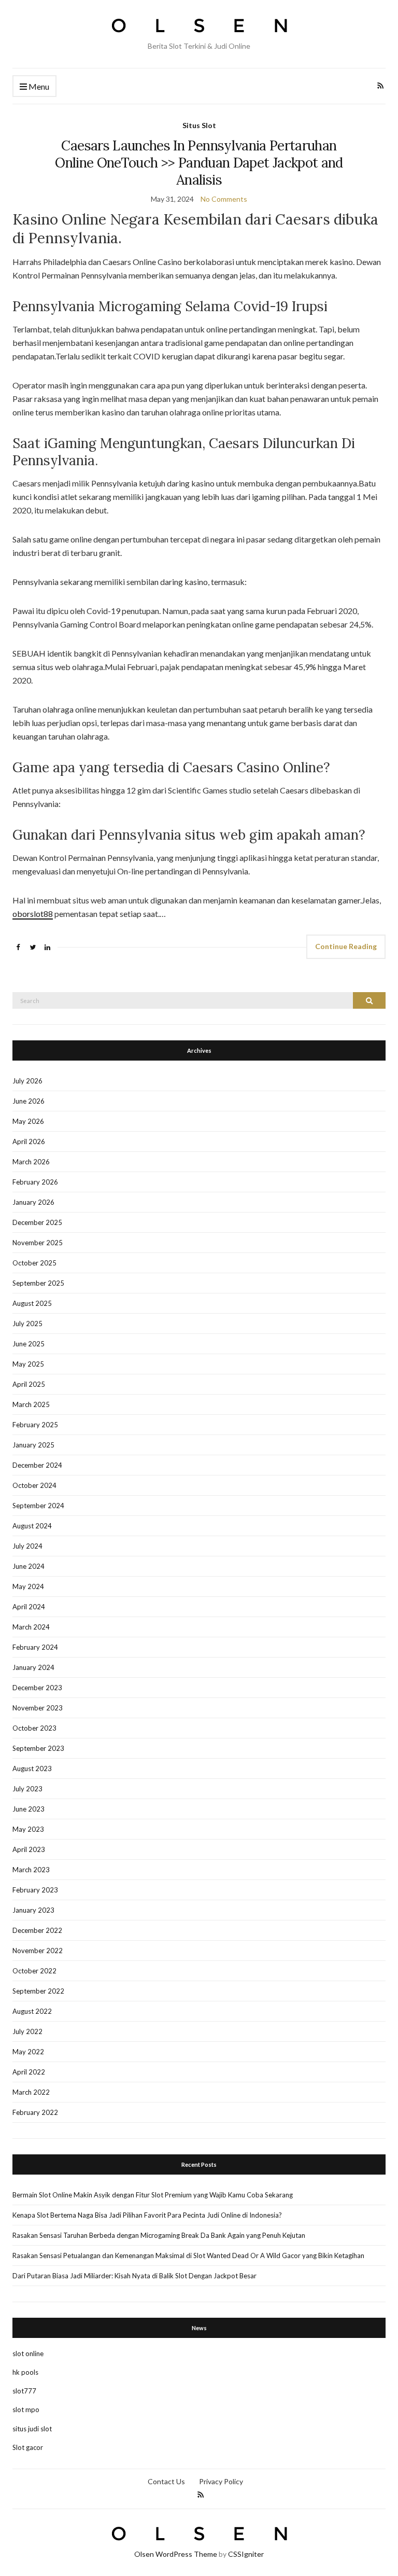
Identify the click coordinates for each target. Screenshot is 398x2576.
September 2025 (38, 1283)
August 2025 (32, 1303)
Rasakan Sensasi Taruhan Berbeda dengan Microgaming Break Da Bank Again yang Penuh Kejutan (159, 2235)
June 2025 (29, 1344)
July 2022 (27, 2031)
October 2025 (34, 1263)
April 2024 (29, 1607)
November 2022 (38, 1951)
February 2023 (35, 1890)
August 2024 (32, 1526)
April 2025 (29, 1384)
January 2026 (33, 1202)
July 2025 (27, 1324)
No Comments (224, 199)
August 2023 (32, 1769)
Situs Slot (199, 125)
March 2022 (31, 2092)
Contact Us (166, 2481)
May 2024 (28, 1586)
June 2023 (29, 1809)
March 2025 (31, 1404)
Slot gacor (28, 2447)
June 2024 (29, 1566)
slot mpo (26, 2410)
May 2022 (28, 2052)
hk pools (25, 2372)
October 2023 (34, 1728)
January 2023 (33, 1910)
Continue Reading (346, 946)
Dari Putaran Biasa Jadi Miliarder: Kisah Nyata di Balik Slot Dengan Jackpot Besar (134, 2276)
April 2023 (29, 1849)
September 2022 (38, 1991)
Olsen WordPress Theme (176, 2554)
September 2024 (38, 1506)
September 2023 (38, 1748)
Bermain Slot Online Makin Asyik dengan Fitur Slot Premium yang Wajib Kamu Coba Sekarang (153, 2195)
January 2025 (33, 1445)
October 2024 (34, 1485)
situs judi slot (32, 2429)
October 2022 (34, 1971)
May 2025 (28, 1364)
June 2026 (29, 1101)
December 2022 (37, 1930)
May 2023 (28, 1829)
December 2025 (37, 1222)
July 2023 (27, 1789)
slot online (28, 2354)
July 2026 (27, 1081)
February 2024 (35, 1647)
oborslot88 (33, 914)
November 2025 (38, 1243)
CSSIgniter (246, 2554)
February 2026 (35, 1182)
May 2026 (28, 1121)
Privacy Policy (221, 2481)
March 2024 (31, 1627)
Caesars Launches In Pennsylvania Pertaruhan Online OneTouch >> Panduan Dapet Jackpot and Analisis (199, 163)
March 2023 (31, 1870)
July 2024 (27, 1546)
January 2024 (33, 1667)
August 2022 (32, 2011)
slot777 (24, 2391)
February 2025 (35, 1425)
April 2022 (29, 2072)
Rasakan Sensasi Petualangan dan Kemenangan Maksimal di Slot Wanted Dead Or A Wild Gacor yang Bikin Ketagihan (188, 2255)
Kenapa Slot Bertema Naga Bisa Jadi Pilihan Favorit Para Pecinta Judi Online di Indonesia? (147, 2215)
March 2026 (31, 1162)
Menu (38, 86)
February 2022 (35, 2112)
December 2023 (37, 1688)
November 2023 (38, 1708)
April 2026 (29, 1141)
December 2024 (37, 1465)
